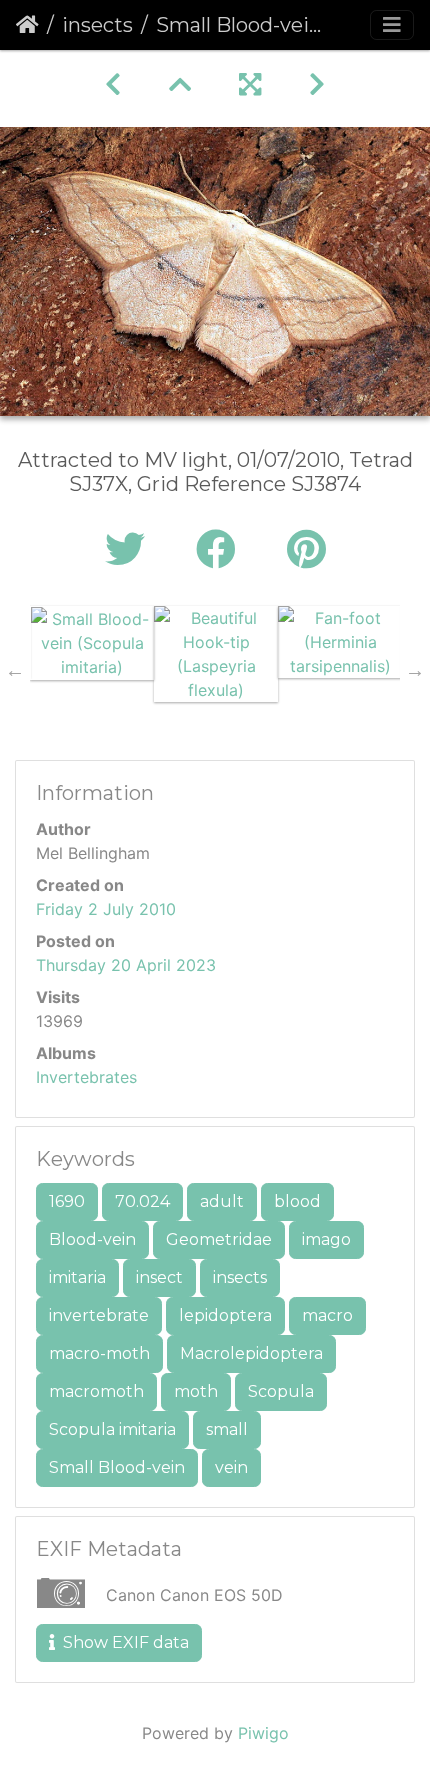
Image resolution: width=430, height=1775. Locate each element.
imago (326, 1239)
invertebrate (99, 1315)
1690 (67, 1201)
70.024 (142, 1201)
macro (327, 1315)
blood (297, 1201)
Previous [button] (15, 670)
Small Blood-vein (117, 1467)
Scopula (281, 1391)
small (227, 1429)
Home (27, 25)
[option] (92, 643)
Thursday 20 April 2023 (126, 965)
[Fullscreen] (250, 84)
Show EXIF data (124, 1642)
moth (196, 1391)
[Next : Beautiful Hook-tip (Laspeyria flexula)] (317, 84)
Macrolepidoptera (251, 1353)
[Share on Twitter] (130, 549)
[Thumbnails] (180, 84)
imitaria (77, 1277)
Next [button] (415, 670)
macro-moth (99, 1353)
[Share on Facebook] (221, 549)
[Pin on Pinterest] (306, 549)
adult (222, 1201)
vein (231, 1467)
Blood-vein (92, 1239)
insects (97, 25)
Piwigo (263, 1733)
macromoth (96, 1391)
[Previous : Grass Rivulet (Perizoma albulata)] (113, 84)
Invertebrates (86, 1077)
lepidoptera (225, 1315)
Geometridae (219, 1239)
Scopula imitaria (112, 1429)
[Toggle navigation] (392, 25)
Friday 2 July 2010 (106, 909)
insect (159, 1277)
